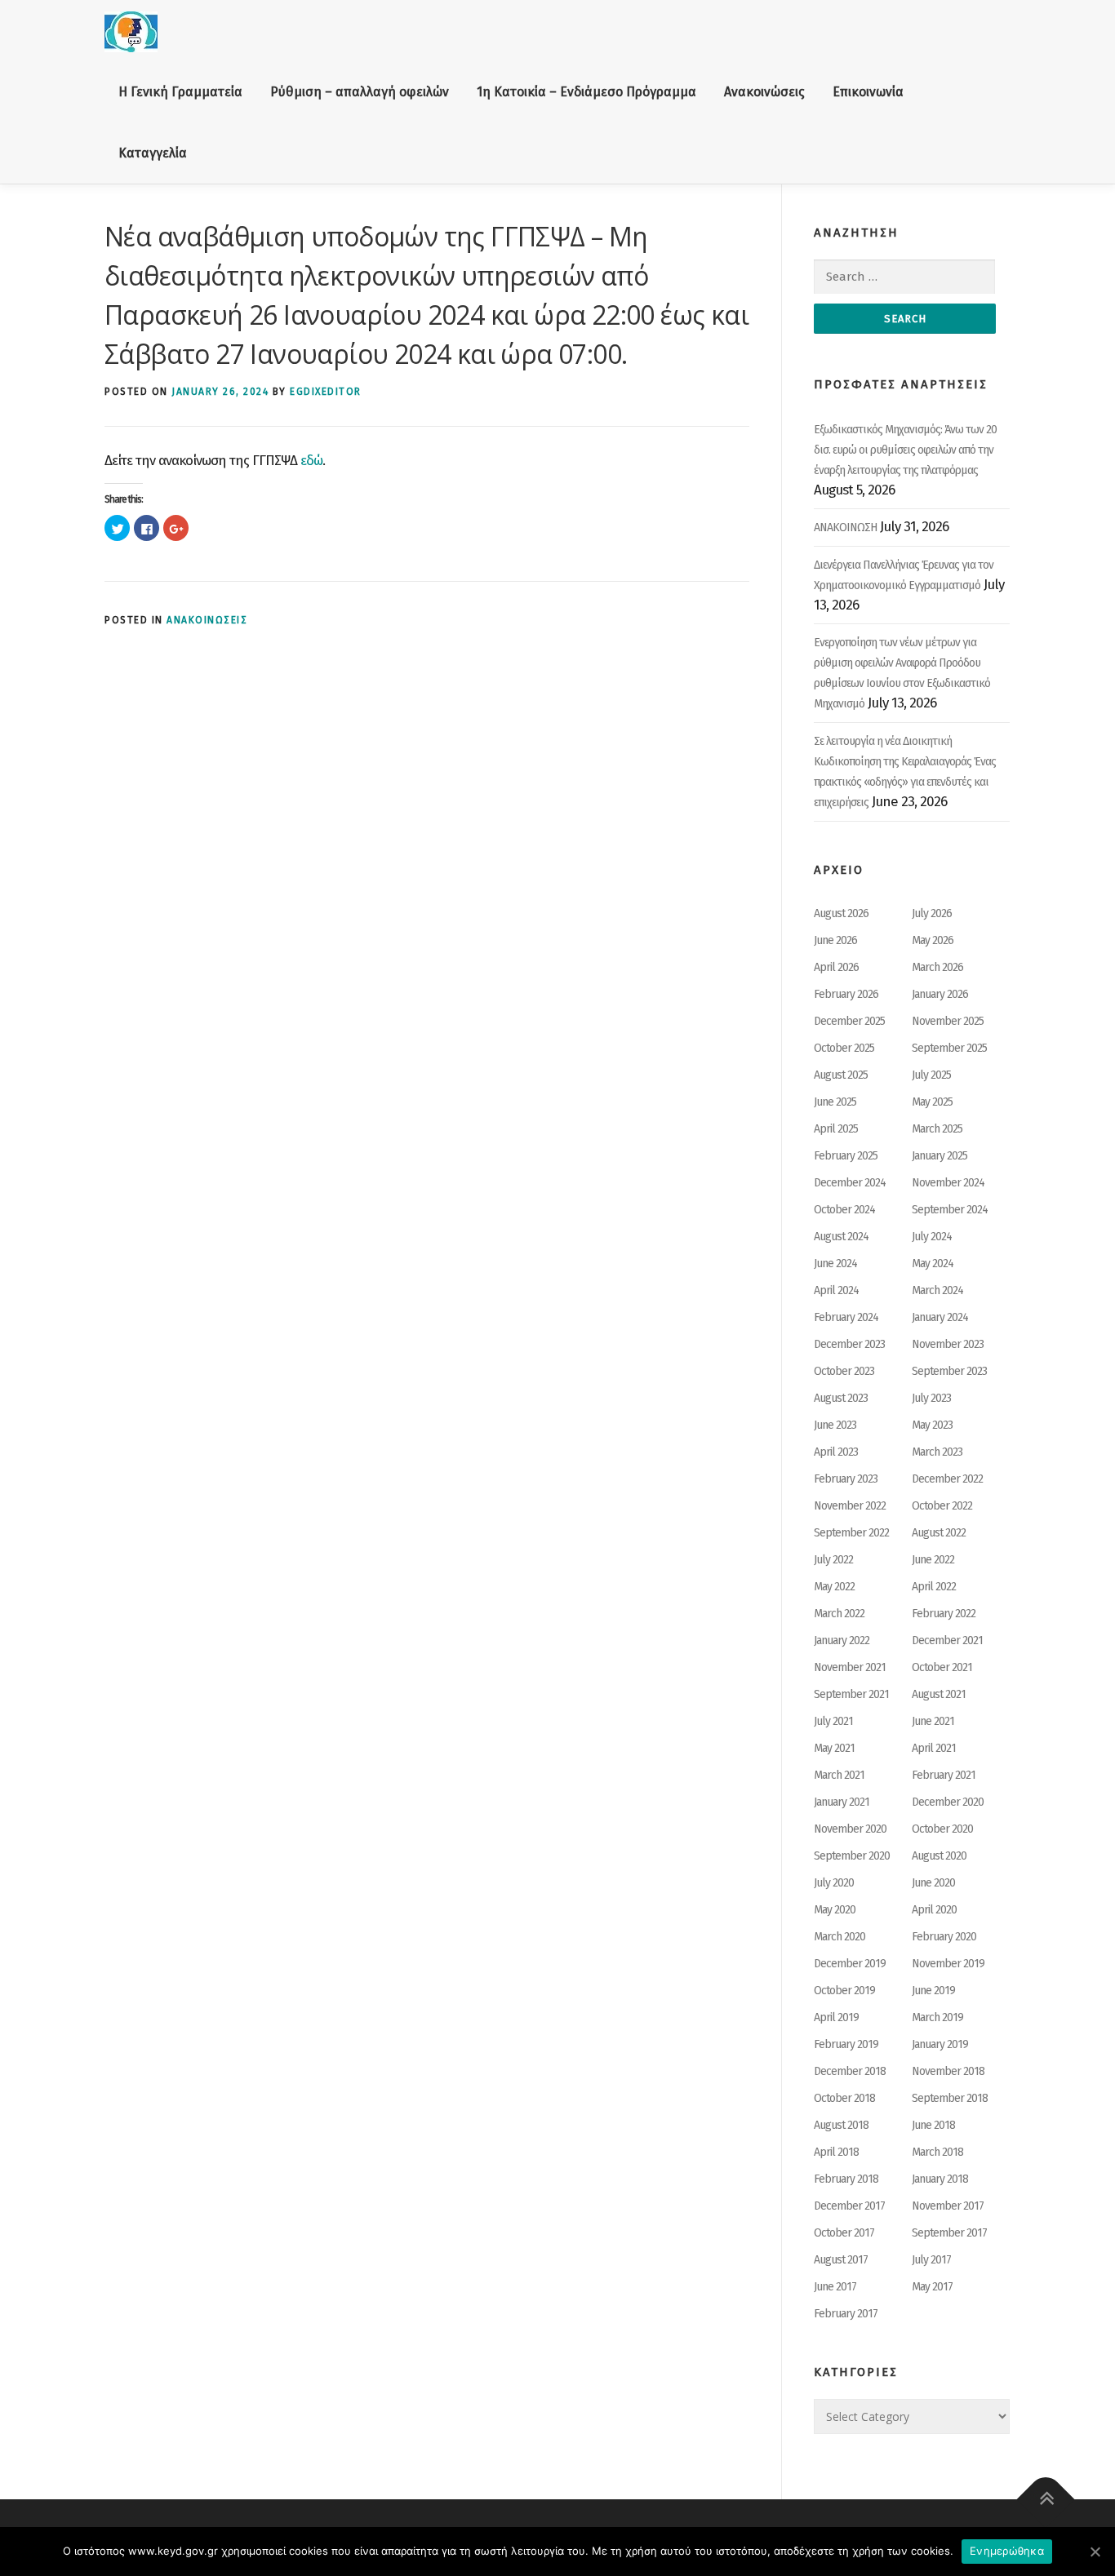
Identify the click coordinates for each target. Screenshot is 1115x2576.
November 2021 (850, 1667)
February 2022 (944, 1614)
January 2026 (940, 994)
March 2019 (937, 2017)
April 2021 (934, 1748)
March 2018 (937, 2152)
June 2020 (933, 1883)
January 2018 (940, 2179)
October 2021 (942, 1667)
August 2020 (939, 1856)
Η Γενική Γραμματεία (180, 92)
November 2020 (850, 1829)
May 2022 (834, 1587)
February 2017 (846, 2314)
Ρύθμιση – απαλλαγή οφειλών (360, 92)
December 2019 (850, 1964)
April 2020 (934, 1910)
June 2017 (835, 2287)
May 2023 (932, 1425)
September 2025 (949, 1048)
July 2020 (834, 1883)
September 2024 (950, 1210)
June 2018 (933, 2125)
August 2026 (841, 913)
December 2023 (849, 1344)
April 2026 (836, 967)
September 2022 (851, 1533)
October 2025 (844, 1048)
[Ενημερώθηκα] (1095, 2552)
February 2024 (846, 1317)
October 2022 (942, 1506)
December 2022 (947, 1479)
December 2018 (850, 2071)
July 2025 (931, 1075)
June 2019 (933, 1991)
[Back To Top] (1046, 2500)
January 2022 (842, 1640)
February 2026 (846, 994)
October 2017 (844, 2233)
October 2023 (844, 1371)
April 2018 (836, 2152)
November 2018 (948, 2071)
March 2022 (839, 1614)
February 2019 (846, 2044)
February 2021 (944, 1775)
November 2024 (948, 1183)
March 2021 (839, 1775)
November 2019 (948, 1964)
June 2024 (835, 1264)
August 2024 (841, 1237)
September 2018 (950, 2098)
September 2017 (949, 2233)
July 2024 (932, 1237)
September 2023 (949, 1371)
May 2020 (835, 1910)
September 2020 (852, 1856)
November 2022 (850, 1506)
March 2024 (937, 1290)
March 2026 (937, 967)
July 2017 (931, 2260)
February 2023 (846, 1479)
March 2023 (937, 1452)
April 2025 (836, 1129)
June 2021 (933, 1721)
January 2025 (940, 1156)
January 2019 (940, 2044)
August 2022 (939, 1533)
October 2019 (844, 1991)
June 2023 (835, 1425)
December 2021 (947, 1640)
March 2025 (937, 1129)
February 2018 (846, 2179)
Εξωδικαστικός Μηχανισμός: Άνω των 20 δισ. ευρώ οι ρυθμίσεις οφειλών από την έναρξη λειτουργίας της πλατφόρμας (905, 450)
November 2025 (948, 1021)
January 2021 (842, 1802)
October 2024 (844, 1210)
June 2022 (933, 1560)
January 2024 (940, 1317)
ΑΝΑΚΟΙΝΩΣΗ (845, 528)
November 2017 (948, 2206)
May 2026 (933, 940)
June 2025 (835, 1102)
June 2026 (835, 940)
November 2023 (948, 1344)
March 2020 (840, 1937)
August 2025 (841, 1075)
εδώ (311, 461)
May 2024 (933, 1264)
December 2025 (849, 1021)
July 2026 (932, 913)
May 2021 (834, 1748)
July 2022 (833, 1560)
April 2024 (836, 1290)
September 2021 (851, 1694)
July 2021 (833, 1721)
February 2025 (846, 1156)
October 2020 (942, 1829)
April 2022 (934, 1587)
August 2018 (841, 2125)
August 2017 (841, 2260)
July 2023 (931, 1398)
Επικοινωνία (868, 92)
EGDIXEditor (326, 392)
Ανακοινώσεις (764, 92)
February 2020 (944, 1937)
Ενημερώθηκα (1007, 2551)
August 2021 (939, 1694)
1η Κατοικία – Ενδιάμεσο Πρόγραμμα (586, 92)
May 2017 (932, 2287)
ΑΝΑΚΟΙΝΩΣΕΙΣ (207, 620)
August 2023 (841, 1398)
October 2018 (844, 2098)
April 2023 (836, 1452)
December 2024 (850, 1183)
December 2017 (849, 2206)
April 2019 (836, 2017)
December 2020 (948, 1802)
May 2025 (932, 1102)
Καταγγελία (153, 153)
